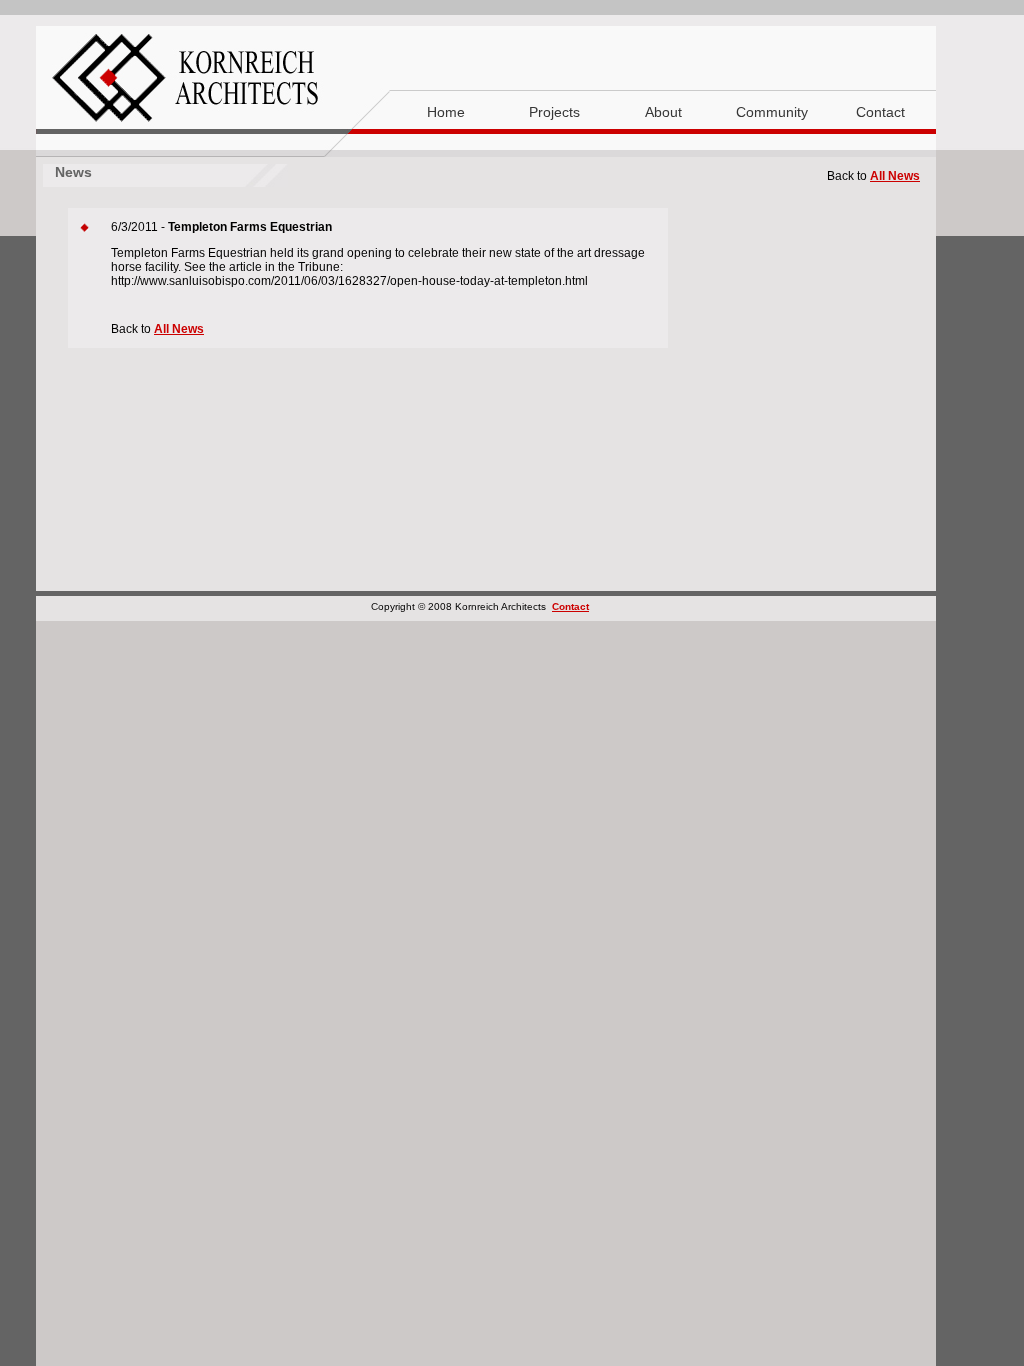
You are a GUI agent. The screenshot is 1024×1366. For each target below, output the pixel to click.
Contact (880, 112)
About (663, 112)
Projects (554, 112)
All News (895, 176)
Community (772, 112)
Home (446, 112)
